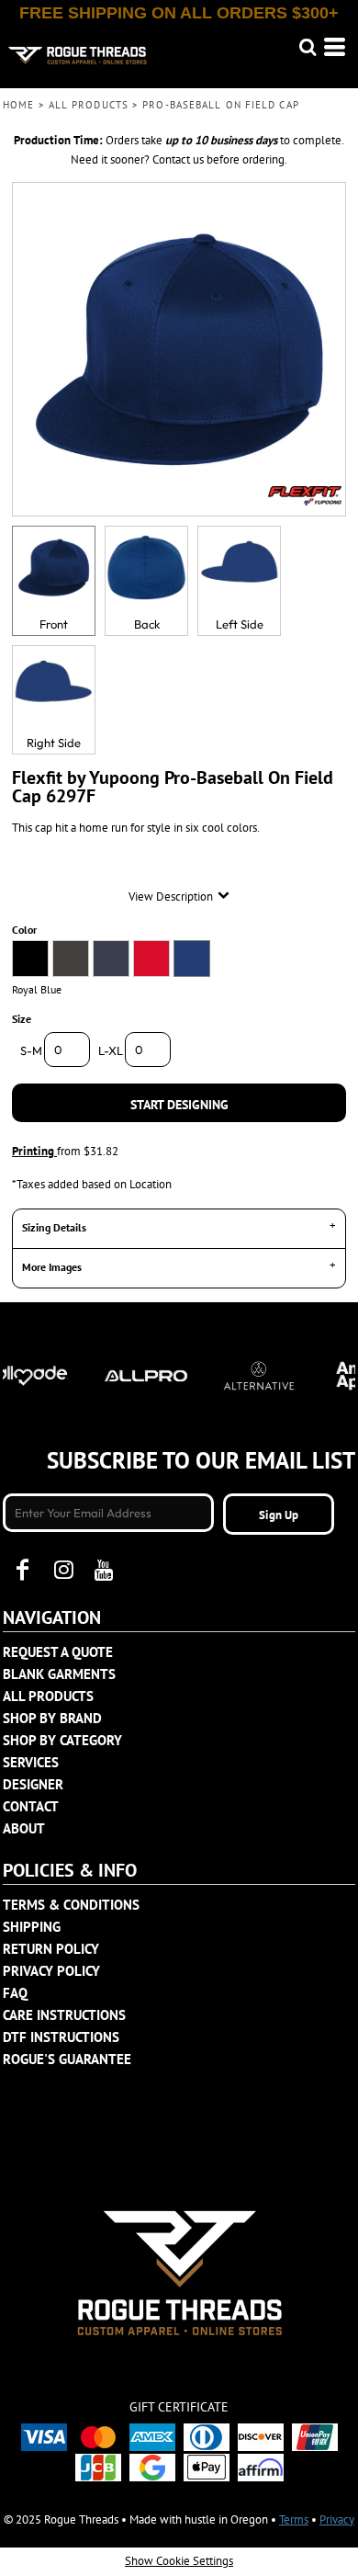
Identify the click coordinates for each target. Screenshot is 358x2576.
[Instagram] (63, 1570)
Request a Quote (58, 1652)
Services (31, 1762)
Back (147, 624)
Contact (31, 1806)
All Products (89, 105)
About (24, 1828)
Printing (34, 1151)
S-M (31, 1050)
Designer (33, 1784)
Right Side (54, 743)
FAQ (15, 1993)
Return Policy (51, 1949)
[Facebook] (23, 1570)
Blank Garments (59, 1674)
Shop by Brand (52, 1718)
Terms (294, 2519)
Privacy (337, 2519)
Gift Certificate (179, 2407)
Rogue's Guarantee (67, 2059)
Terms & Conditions (71, 1905)
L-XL (111, 1050)
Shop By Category (62, 1740)
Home (18, 105)
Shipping (32, 1927)
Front (54, 624)
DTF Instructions (61, 2037)
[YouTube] (104, 1570)
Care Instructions (64, 2015)
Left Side (240, 624)
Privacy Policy (51, 1971)
